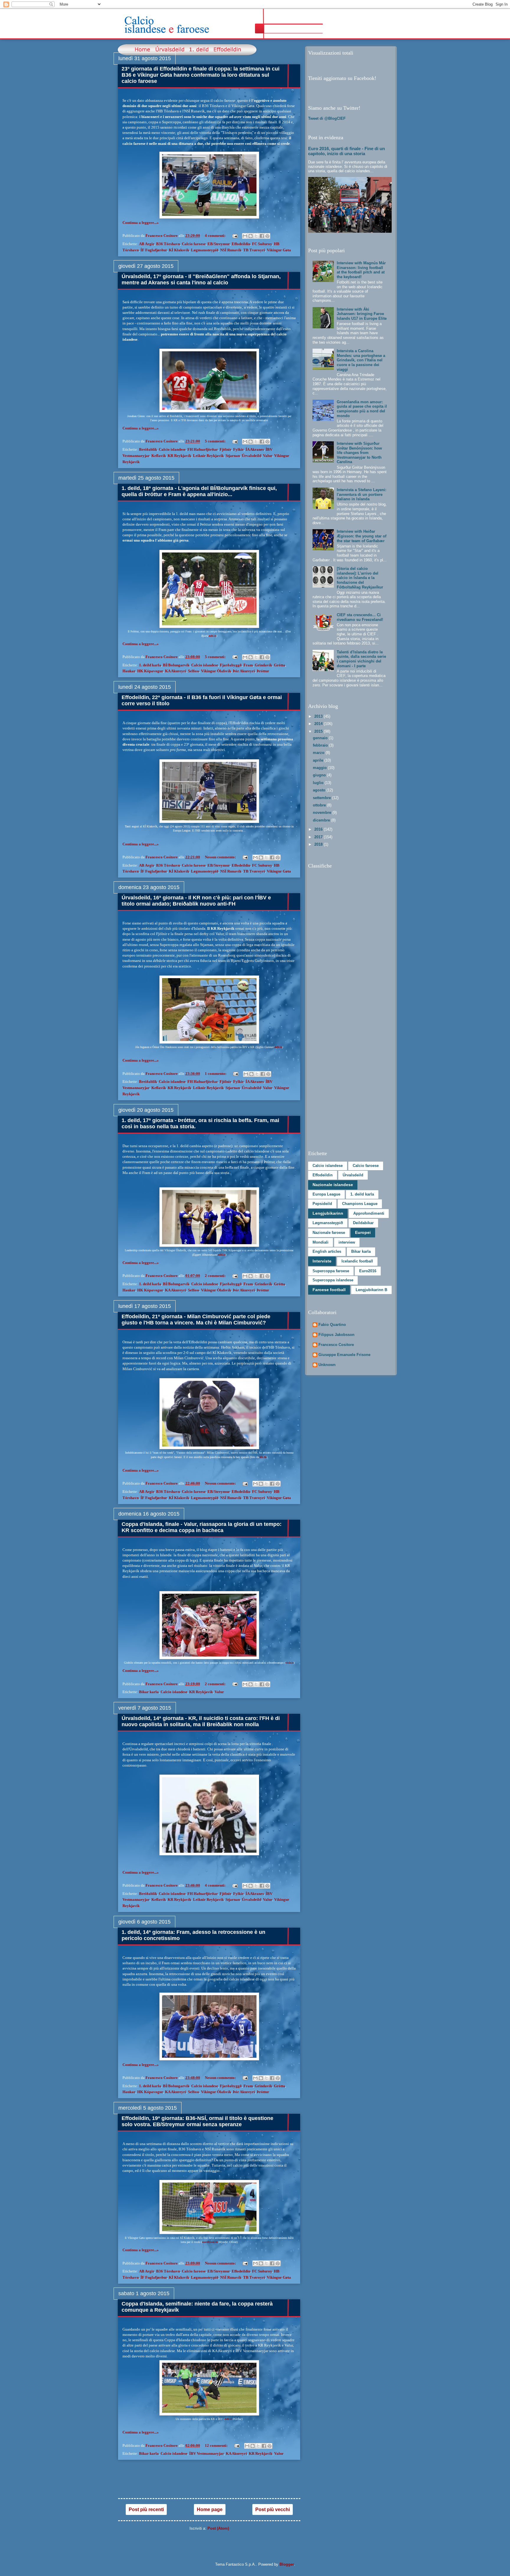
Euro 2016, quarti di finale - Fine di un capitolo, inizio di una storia (346, 151)
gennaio (321, 738)
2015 (319, 731)
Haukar (129, 671)
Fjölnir (225, 449)
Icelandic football (357, 1261)
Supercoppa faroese (331, 1271)
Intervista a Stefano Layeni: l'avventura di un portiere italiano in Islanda (362, 494)
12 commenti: (217, 2445)
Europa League (326, 1194)
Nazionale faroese (329, 1233)
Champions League (360, 1204)
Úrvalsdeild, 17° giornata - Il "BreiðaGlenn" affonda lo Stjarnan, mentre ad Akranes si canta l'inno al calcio (201, 279)
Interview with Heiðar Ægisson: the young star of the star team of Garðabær (362, 536)
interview (347, 1242)
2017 (319, 837)
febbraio (321, 745)
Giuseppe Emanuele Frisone (344, 1355)
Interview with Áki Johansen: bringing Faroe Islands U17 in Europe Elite (362, 314)
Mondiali (321, 1242)
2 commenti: (216, 1276)
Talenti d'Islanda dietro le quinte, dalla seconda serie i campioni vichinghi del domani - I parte (361, 659)
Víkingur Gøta (279, 250)
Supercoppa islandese (333, 1280)
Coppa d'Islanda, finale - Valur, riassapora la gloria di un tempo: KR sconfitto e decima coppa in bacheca (202, 1527)
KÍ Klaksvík (179, 250)
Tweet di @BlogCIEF (327, 118)
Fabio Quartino (332, 1325)
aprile (319, 760)
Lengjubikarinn (328, 1213)
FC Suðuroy (262, 244)
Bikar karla (149, 1692)
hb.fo (263, 1457)
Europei (363, 1232)
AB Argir (147, 244)
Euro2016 (368, 1271)
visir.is (290, 1663)
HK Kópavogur (150, 671)
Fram (248, 665)
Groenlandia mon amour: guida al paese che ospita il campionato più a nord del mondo (362, 409)
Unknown (327, 1365)
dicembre (322, 820)
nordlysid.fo (210, 2242)
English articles (327, 1251)
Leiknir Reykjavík (208, 456)
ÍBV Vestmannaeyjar (207, 2453)
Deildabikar (363, 1223)
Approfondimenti (369, 1213)
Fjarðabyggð (231, 665)
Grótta (279, 665)
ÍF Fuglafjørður (154, 250)
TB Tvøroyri (254, 250)
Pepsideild (322, 1204)
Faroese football (329, 1290)
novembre (323, 813)
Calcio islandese (172, 449)
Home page (210, 2509)
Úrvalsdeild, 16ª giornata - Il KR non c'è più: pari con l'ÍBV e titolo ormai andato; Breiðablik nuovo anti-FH (196, 901)
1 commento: (216, 1074)
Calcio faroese (194, 244)
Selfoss (194, 671)
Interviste (322, 1261)
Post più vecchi (273, 2509)
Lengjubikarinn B (371, 1290)
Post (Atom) (218, 2528)
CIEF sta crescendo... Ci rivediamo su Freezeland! (360, 617)
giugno (320, 775)
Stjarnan (233, 456)
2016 (319, 829)
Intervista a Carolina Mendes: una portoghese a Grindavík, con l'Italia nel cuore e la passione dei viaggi (361, 360)
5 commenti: (216, 441)
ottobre (320, 805)
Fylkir (238, 449)
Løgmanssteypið (205, 250)
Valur (268, 456)
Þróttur (263, 671)
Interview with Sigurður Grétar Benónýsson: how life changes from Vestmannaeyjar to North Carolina (359, 453)
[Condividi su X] (256, 236)
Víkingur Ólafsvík (216, 671)
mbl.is (212, 636)
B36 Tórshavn (168, 244)
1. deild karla (150, 665)
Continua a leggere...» (141, 223)
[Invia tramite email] (245, 236)
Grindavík (263, 665)
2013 (319, 716)
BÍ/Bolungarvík (176, 665)
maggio (320, 768)
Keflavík (159, 456)
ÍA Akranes (255, 449)
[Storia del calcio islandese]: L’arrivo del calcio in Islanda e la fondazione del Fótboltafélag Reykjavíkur (360, 578)
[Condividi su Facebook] (262, 236)
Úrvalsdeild (251, 456)
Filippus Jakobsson (336, 1335)
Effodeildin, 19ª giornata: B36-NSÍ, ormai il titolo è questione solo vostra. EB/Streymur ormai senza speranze (197, 2121)
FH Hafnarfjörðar (203, 449)
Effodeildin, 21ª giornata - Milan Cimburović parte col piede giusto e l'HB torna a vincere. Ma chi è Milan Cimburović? (196, 1320)
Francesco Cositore (336, 1345)
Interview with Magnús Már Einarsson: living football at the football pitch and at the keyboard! (361, 270)
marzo (319, 753)
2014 (319, 724)
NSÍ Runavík (231, 250)
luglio (319, 783)
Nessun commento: (221, 857)
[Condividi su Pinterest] (267, 236)
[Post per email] (234, 236)
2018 (319, 844)
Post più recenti (146, 2509)
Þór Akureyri (244, 671)
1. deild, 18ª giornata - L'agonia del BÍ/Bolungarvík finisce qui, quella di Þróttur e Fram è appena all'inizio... (199, 491)
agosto (320, 790)
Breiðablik (148, 449)
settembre (322, 798)
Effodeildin (241, 244)
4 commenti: (216, 236)
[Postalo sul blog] (251, 236)
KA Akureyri (176, 671)
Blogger (287, 2564)
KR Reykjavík (179, 456)
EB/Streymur (219, 244)
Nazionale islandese (333, 1185)
